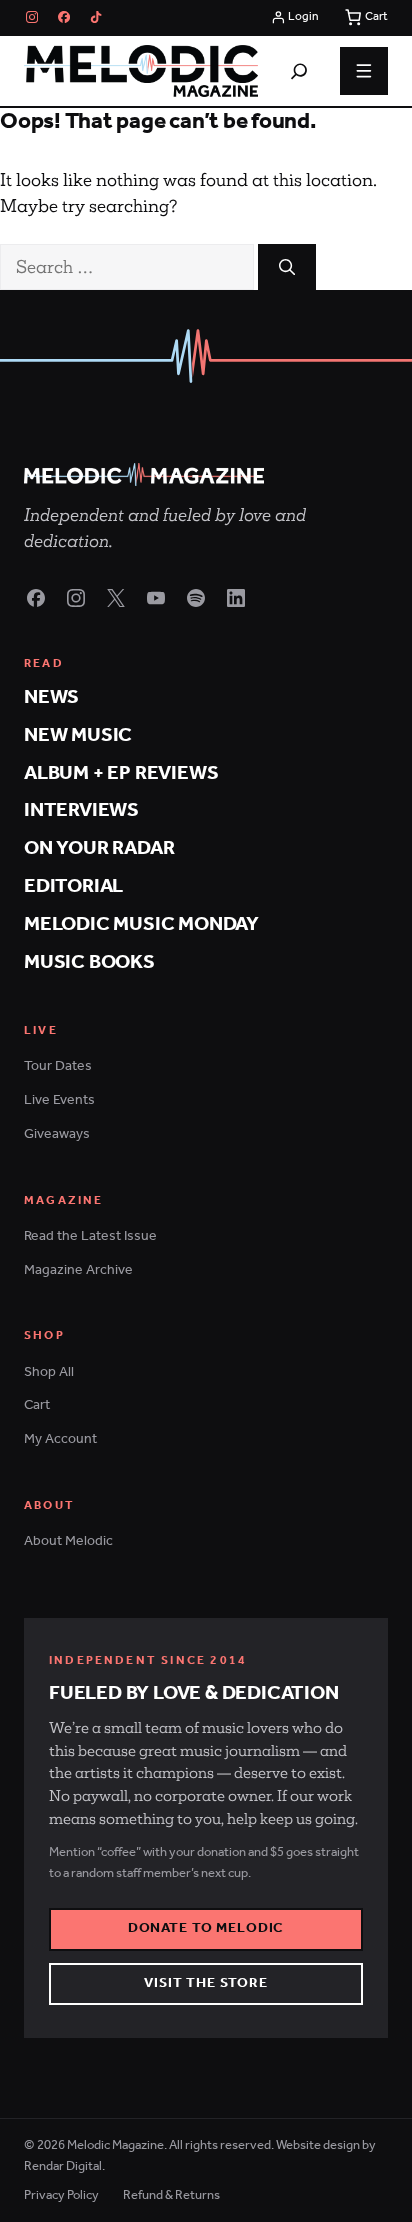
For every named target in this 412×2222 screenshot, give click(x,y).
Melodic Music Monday (141, 924)
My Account (60, 1439)
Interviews (81, 810)
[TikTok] (96, 17)
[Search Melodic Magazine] (299, 71)
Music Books (89, 962)
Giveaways (57, 1134)
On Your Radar (99, 848)
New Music (78, 735)
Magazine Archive (78, 1270)
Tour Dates (58, 1066)
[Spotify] (196, 598)
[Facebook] (64, 17)
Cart (37, 1405)
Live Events (59, 1100)
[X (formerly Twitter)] (116, 598)
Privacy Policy (61, 2195)
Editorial (73, 886)
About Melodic (68, 1541)
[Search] (287, 267)
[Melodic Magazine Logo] (141, 71)
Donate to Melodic (206, 1928)
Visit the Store (206, 1983)
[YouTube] (156, 598)
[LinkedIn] (236, 598)
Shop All (49, 1372)
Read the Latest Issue (90, 1236)
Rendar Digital (63, 2166)
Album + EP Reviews (121, 773)
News (51, 697)
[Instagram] (32, 17)
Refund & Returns (171, 2195)
